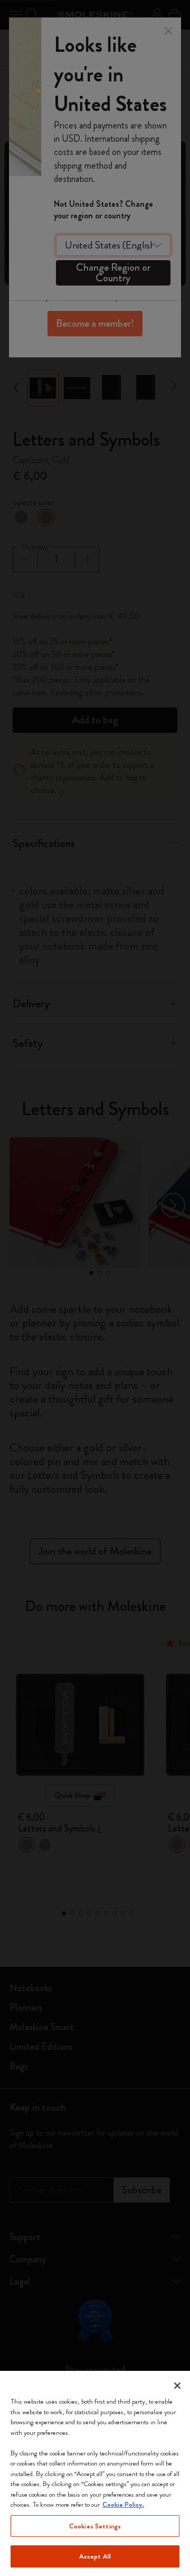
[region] (95, 2473)
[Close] (177, 2386)
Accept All (95, 2556)
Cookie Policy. (123, 2504)
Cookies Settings (95, 2526)
